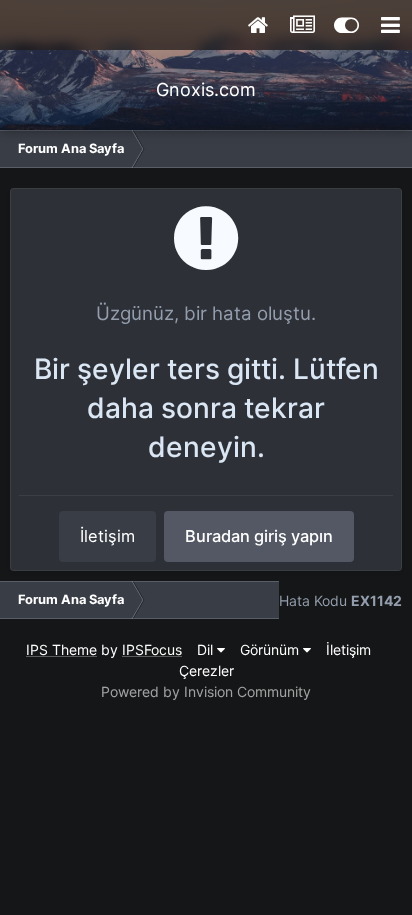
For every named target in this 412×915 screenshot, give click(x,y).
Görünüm (271, 649)
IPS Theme (61, 649)
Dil (207, 649)
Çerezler (206, 670)
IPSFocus (152, 649)
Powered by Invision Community (206, 691)
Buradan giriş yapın (259, 536)
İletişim (107, 536)
